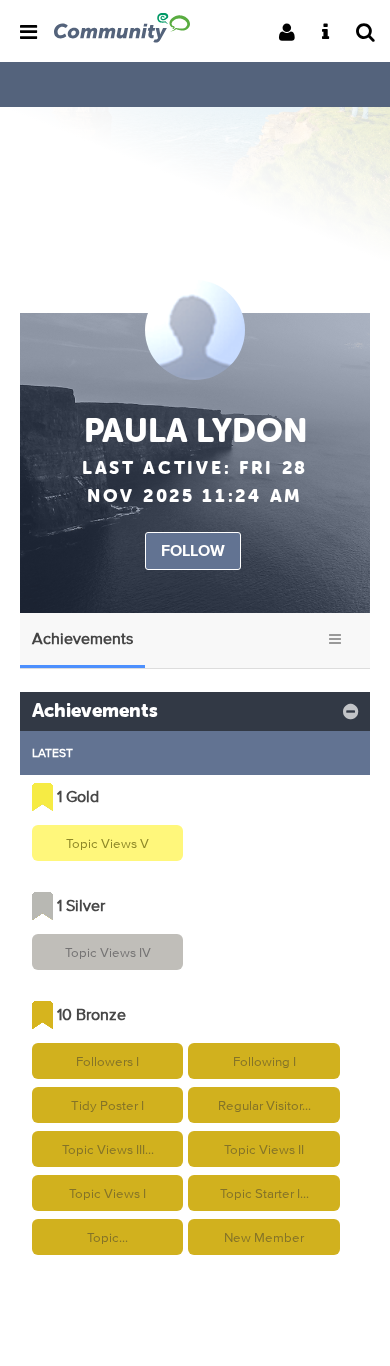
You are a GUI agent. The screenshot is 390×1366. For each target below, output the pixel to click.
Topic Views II (264, 1149)
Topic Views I (107, 1193)
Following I (264, 1061)
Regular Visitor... (264, 1105)
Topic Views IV (108, 952)
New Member (264, 1237)
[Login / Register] (293, 33)
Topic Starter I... (264, 1193)
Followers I (107, 1061)
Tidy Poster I (107, 1105)
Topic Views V (107, 843)
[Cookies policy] (331, 33)
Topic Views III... (108, 1149)
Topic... (107, 1237)
